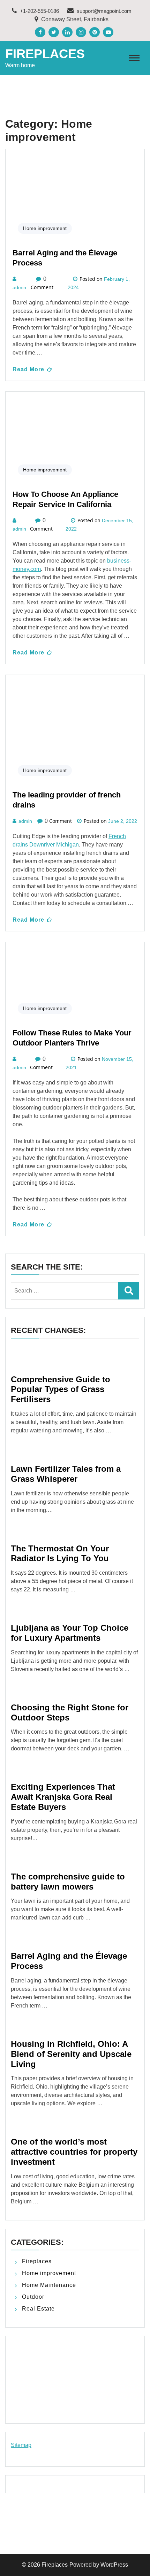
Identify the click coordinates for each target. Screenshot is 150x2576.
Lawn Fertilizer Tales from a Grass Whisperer (66, 1474)
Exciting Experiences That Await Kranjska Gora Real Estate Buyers (63, 1797)
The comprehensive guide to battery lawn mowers (68, 1882)
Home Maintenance (49, 2285)
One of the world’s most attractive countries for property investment (74, 2152)
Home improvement (45, 228)
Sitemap (21, 2445)
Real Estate (38, 2309)
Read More (28, 369)
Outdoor (33, 2297)
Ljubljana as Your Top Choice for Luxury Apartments (70, 1633)
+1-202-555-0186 (39, 11)
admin (19, 287)
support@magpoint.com (104, 11)
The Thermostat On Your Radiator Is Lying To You (60, 1553)
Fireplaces (45, 54)
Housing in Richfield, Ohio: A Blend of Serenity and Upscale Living (71, 2054)
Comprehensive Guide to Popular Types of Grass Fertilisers (61, 1389)
